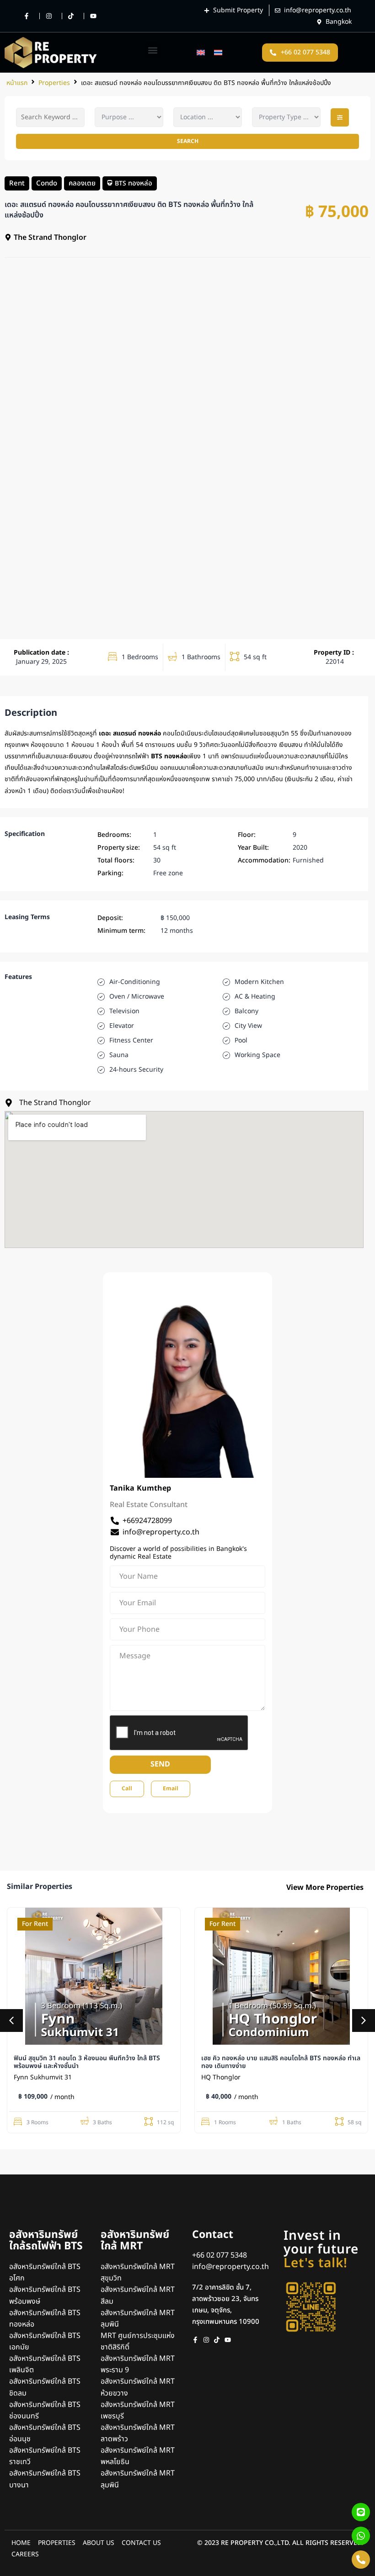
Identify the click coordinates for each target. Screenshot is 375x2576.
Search (188, 141)
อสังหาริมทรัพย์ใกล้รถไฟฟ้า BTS (46, 2240)
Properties (54, 83)
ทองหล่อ (140, 183)
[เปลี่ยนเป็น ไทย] (218, 53)
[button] (153, 50)
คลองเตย (82, 183)
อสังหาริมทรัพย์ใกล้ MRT (135, 2240)
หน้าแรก (17, 83)
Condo (47, 183)
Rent (17, 183)
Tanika (122, 1488)
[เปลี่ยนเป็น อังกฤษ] (201, 53)
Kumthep (154, 1488)
